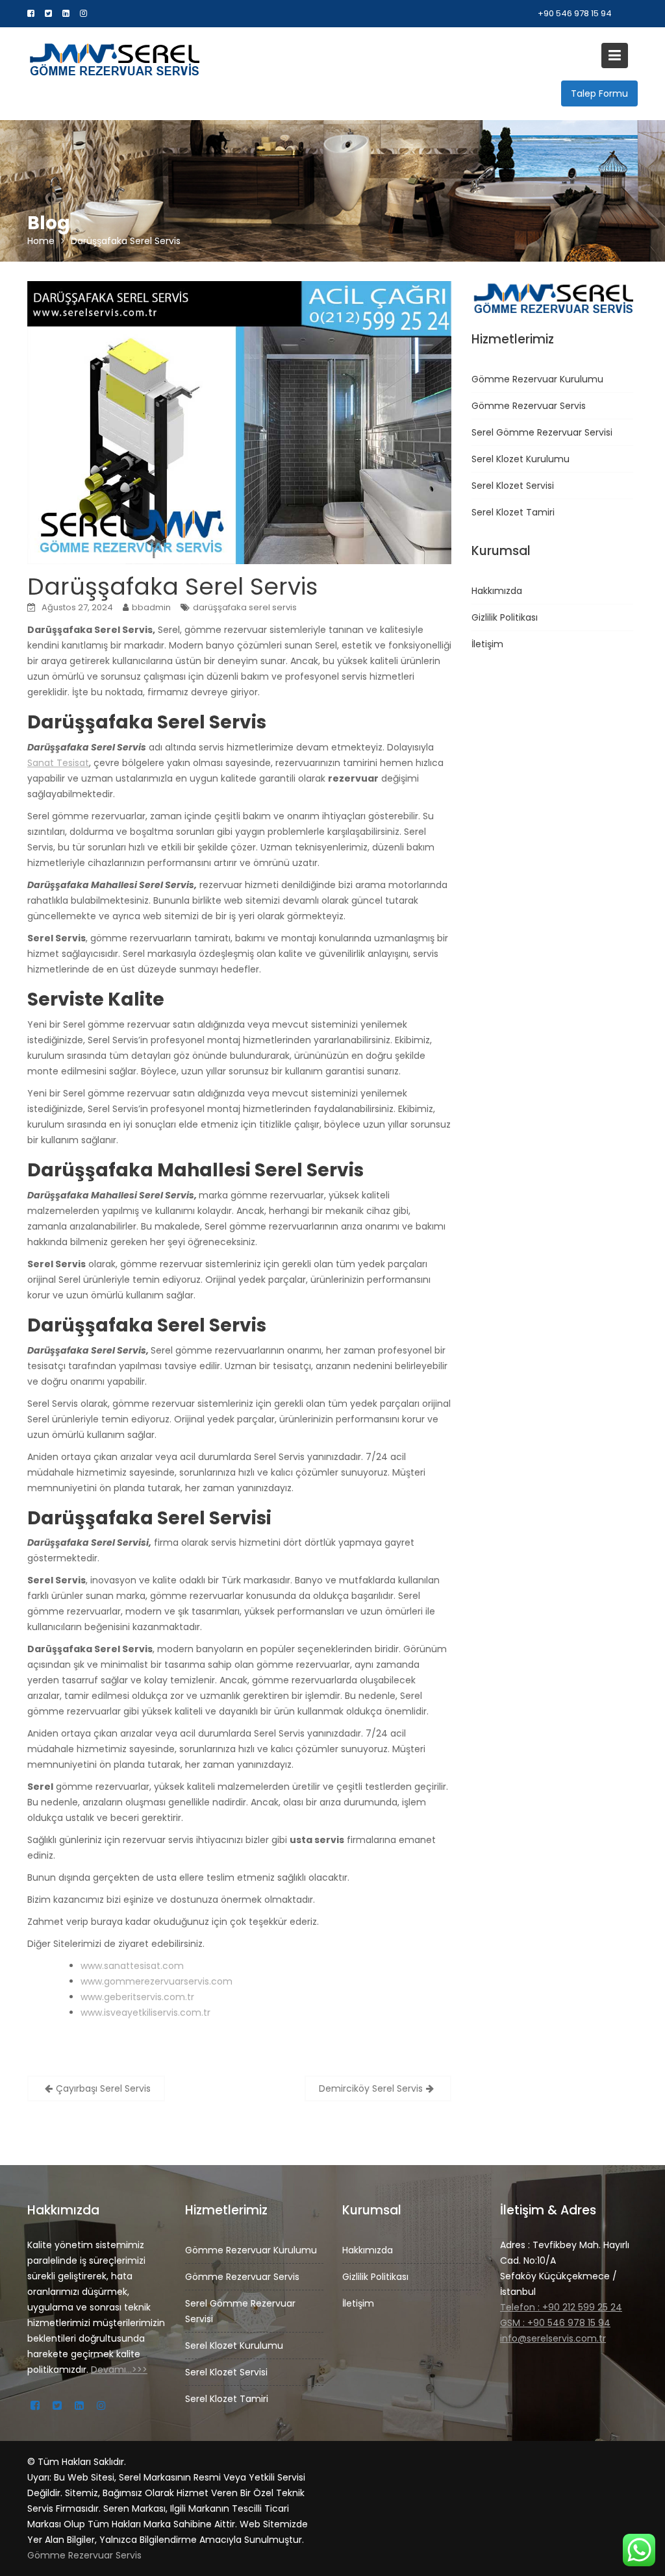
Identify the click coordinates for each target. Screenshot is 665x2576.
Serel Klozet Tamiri (513, 512)
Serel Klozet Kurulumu (521, 459)
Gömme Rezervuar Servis (529, 406)
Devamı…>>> (119, 2370)
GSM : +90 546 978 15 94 (555, 2323)
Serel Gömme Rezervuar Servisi (542, 432)
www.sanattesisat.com (132, 1966)
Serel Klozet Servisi (513, 486)
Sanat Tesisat (58, 763)
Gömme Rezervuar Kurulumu (537, 379)
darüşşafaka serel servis (245, 607)
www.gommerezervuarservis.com (157, 1981)
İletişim (487, 644)
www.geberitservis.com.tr (137, 1997)
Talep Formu (599, 93)
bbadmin (151, 607)
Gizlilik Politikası (505, 617)
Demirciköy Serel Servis (371, 2088)
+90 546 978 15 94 (575, 13)
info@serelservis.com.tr (553, 2338)
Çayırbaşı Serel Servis (103, 2088)
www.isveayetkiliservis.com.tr (145, 2012)
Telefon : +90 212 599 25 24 (561, 2307)
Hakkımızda (497, 591)
